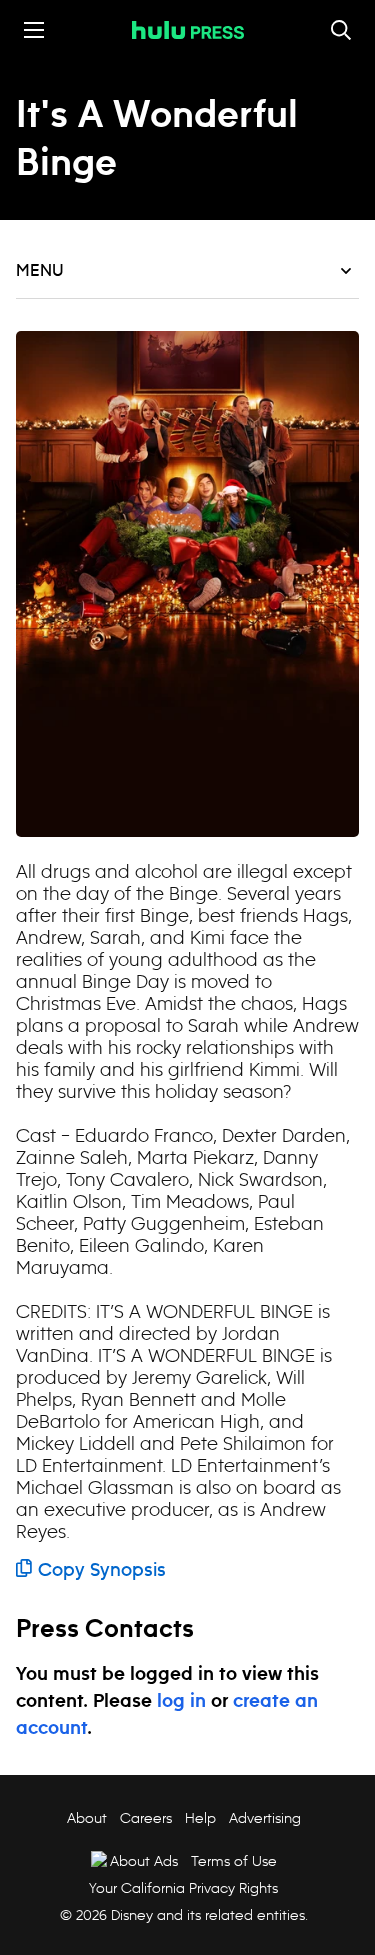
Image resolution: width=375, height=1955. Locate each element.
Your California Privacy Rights (183, 1888)
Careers (146, 1818)
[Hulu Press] (188, 30)
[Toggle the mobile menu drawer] (34, 30)
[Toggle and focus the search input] (341, 30)
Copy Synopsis (102, 1571)
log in (181, 1702)
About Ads (144, 1861)
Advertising (265, 1818)
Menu (40, 271)
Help (200, 1818)
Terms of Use (234, 1861)
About (87, 1818)
